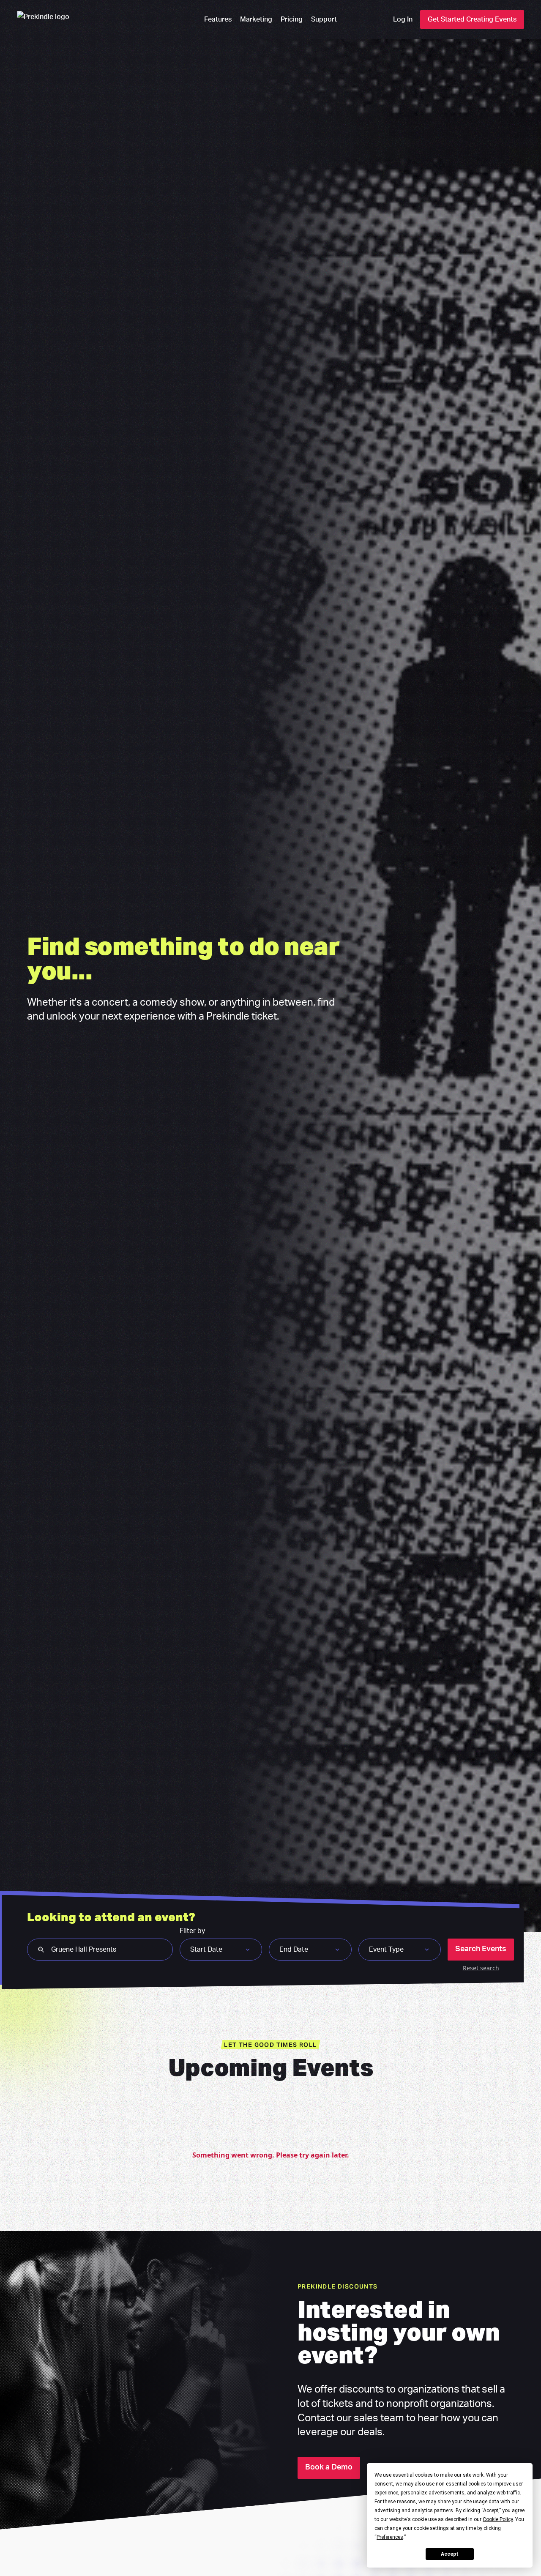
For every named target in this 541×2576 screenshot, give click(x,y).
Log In (403, 19)
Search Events (481, 1949)
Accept (450, 2554)
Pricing (292, 19)
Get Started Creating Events (472, 19)
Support (324, 19)
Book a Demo (329, 2467)
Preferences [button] (390, 2537)
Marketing (256, 19)
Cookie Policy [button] (498, 2519)
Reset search (481, 1968)
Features (218, 19)
